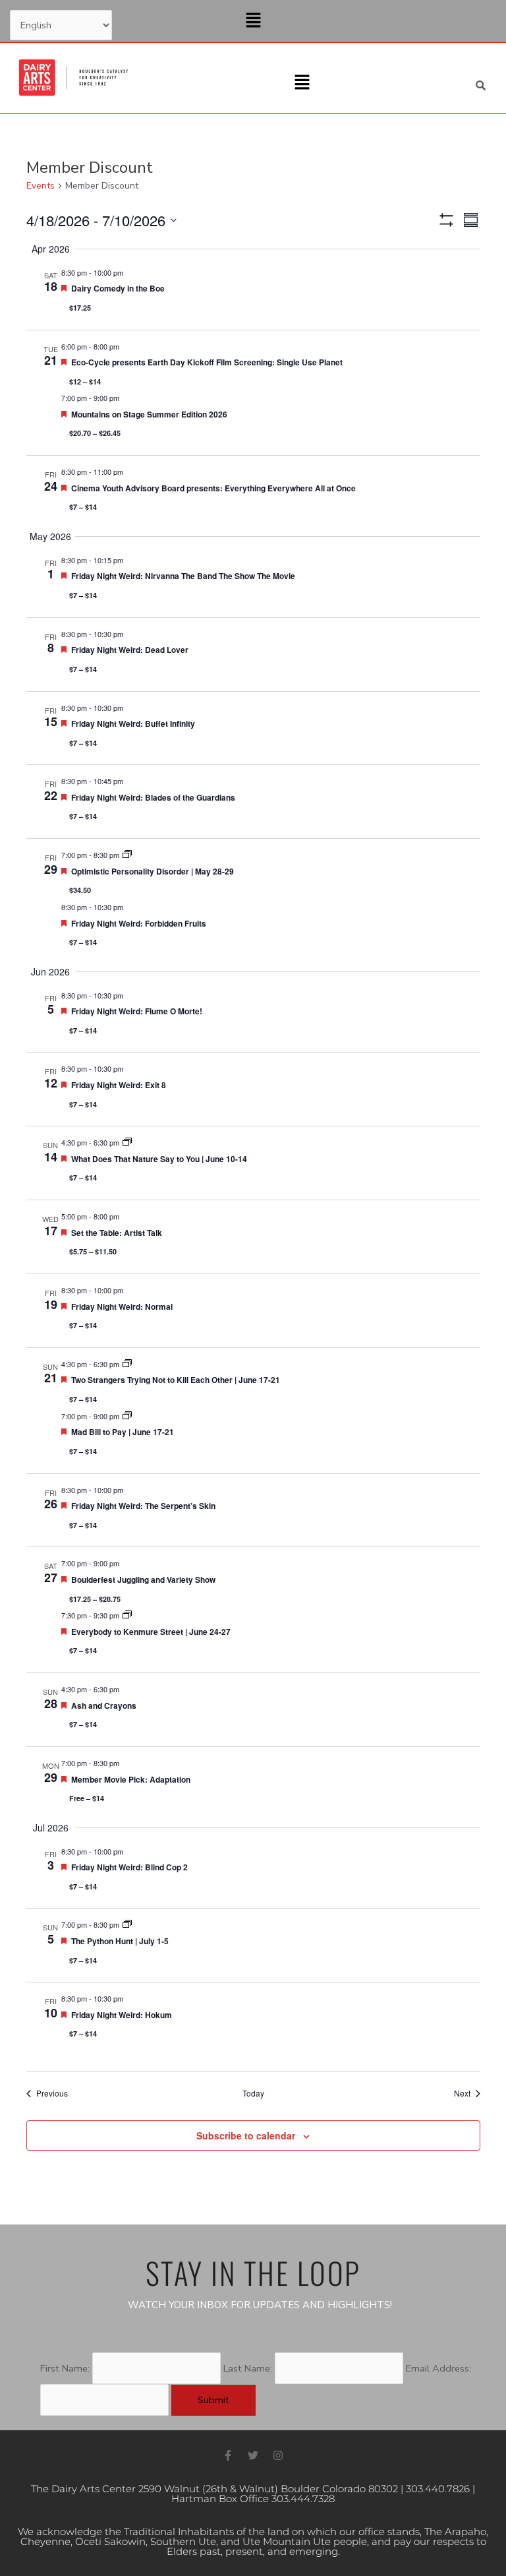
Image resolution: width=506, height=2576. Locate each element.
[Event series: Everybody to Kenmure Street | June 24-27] (127, 1615)
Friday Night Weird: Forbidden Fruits (139, 923)
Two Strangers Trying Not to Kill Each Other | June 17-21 (176, 1380)
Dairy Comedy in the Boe (118, 288)
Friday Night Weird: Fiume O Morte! (137, 1011)
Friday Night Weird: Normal (122, 1306)
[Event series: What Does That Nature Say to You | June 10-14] (127, 1142)
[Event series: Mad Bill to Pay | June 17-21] (127, 1416)
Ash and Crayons (104, 1705)
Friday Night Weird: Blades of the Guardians (153, 797)
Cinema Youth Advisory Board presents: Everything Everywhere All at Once (213, 488)
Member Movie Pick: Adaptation (131, 1779)
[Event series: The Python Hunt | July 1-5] (127, 1924)
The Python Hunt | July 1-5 (120, 1941)
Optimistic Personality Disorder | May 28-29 (153, 871)
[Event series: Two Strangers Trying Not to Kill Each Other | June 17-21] (127, 1364)
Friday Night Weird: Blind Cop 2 (129, 1867)
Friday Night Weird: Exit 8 (119, 1085)
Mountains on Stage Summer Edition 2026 (149, 414)
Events (41, 186)
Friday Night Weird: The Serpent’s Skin (143, 1506)
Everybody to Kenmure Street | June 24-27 (151, 1632)
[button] (253, 21)
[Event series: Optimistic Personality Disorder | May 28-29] (127, 855)
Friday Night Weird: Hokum (122, 2015)
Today (253, 2093)
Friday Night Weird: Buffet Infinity (133, 723)
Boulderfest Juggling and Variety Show (143, 1579)
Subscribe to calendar (246, 2135)
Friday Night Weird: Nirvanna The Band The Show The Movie (183, 576)
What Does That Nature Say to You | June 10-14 (159, 1159)
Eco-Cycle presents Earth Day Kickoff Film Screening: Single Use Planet (207, 362)
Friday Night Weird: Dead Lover (130, 650)
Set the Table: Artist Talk (117, 1233)
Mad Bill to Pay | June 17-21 (123, 1432)
